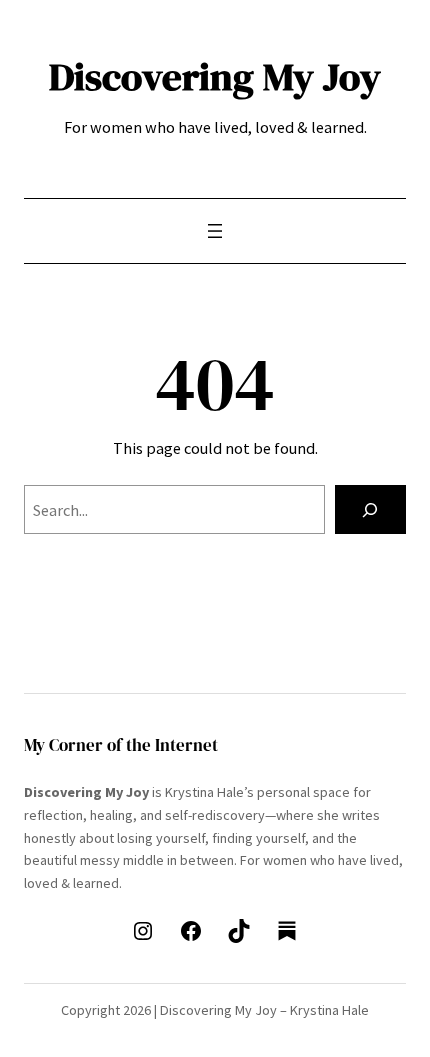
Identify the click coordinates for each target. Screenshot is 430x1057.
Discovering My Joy (215, 76)
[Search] (370, 510)
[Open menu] (215, 231)
